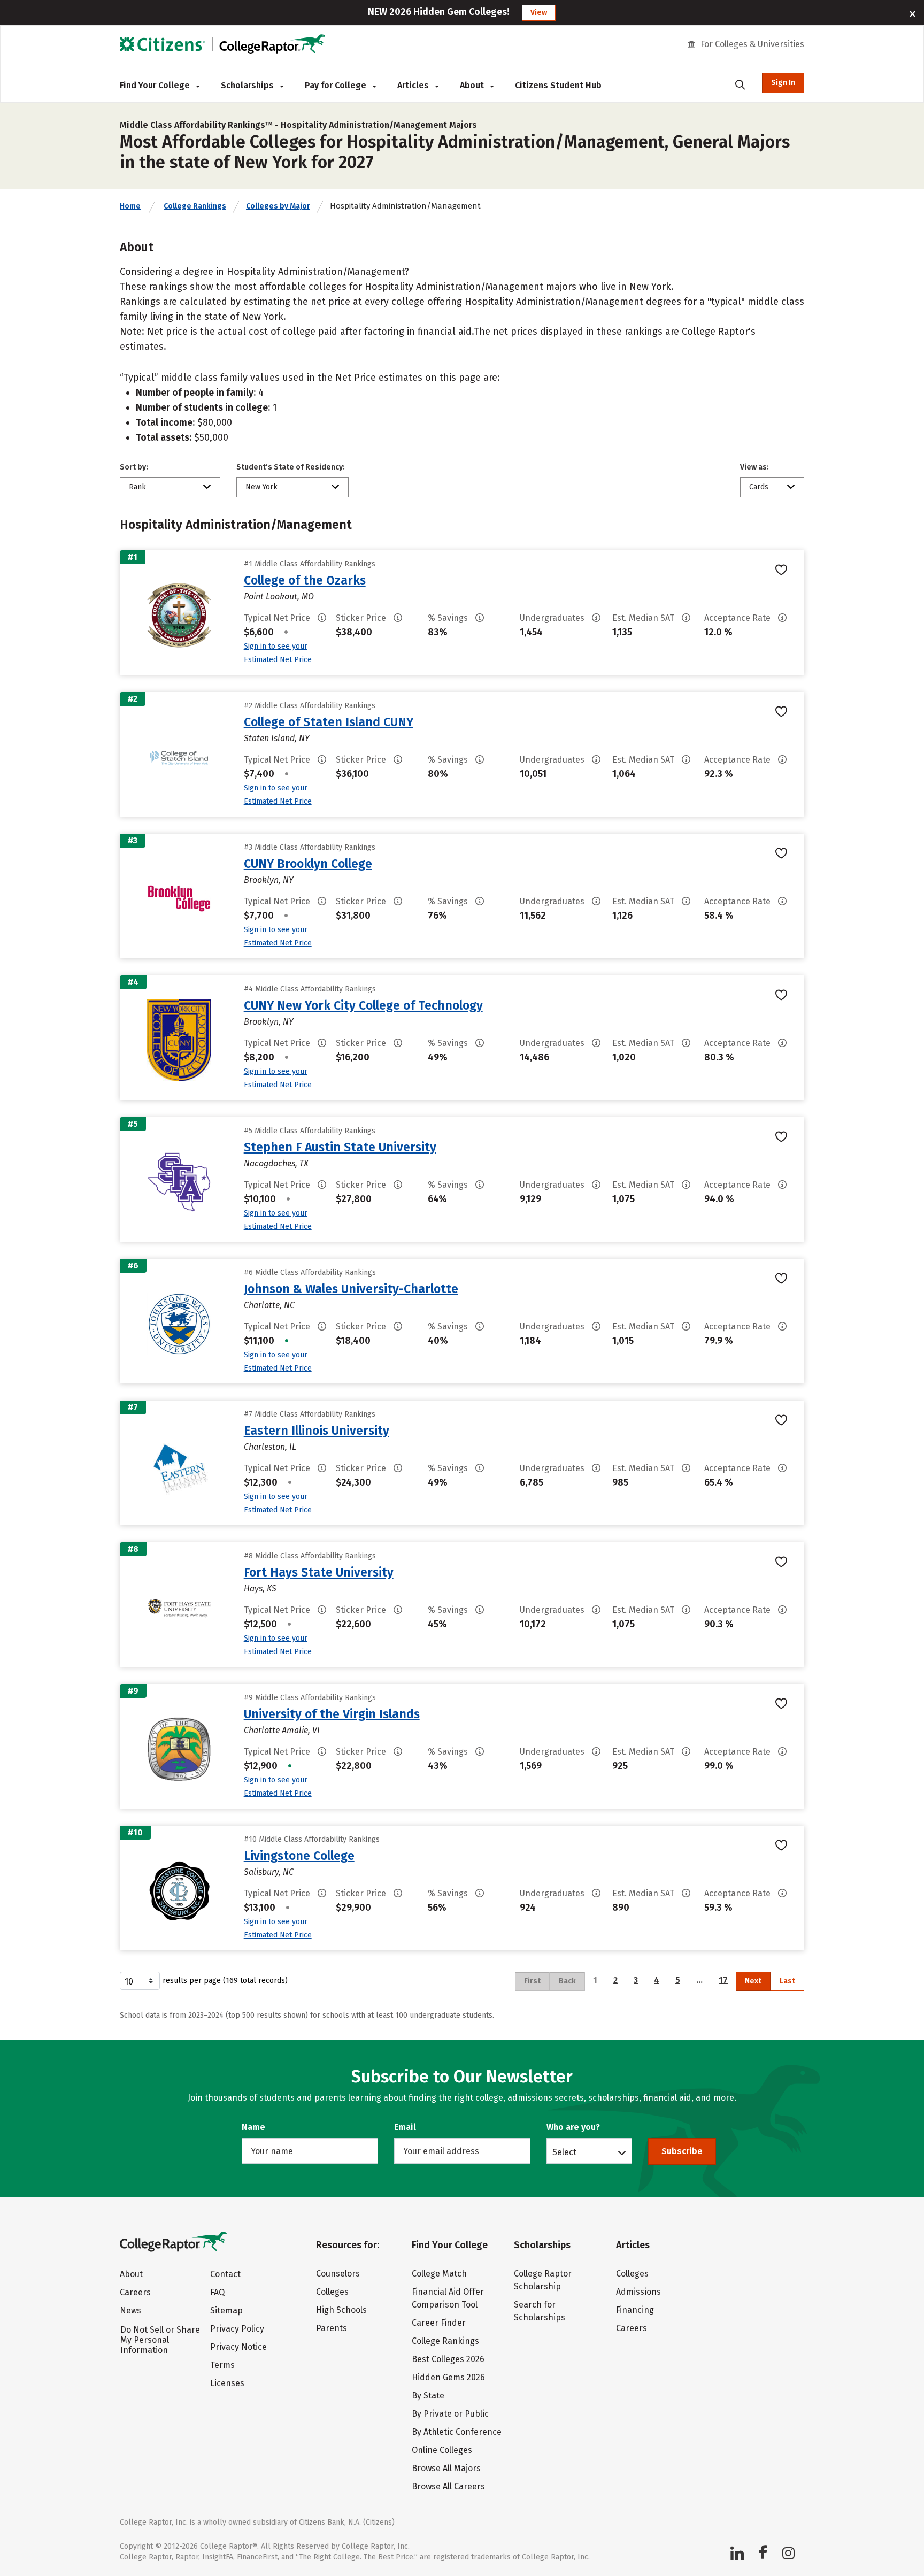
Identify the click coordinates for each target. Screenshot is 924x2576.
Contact (225, 2274)
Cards (759, 487)
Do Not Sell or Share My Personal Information (160, 2340)
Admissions (638, 2292)
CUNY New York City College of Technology (363, 1005)
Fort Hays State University (319, 1572)
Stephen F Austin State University (340, 1147)
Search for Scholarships (540, 2311)
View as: (754, 467)
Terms (222, 2365)
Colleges (332, 2292)
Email (405, 2127)
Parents (332, 2328)
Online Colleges (442, 2450)
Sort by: (134, 467)
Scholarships (248, 85)
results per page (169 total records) (225, 1981)
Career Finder (439, 2323)
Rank (137, 487)
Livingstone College (299, 1856)
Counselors (338, 2274)
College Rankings (195, 206)
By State (428, 2396)
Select (564, 2152)
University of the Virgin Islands (332, 1714)
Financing (635, 2310)
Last (787, 1981)
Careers (135, 2292)
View (539, 13)
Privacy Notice (238, 2347)
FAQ (217, 2292)
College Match (439, 2274)
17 (723, 1980)
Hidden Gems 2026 (448, 2377)
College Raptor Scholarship (543, 2280)
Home (130, 206)
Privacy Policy (237, 2329)
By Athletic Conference (457, 2432)
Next (753, 1981)
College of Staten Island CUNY (329, 722)
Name (253, 2127)
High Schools (341, 2310)
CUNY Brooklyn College (308, 864)
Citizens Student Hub (558, 85)
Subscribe (682, 2151)
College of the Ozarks (305, 580)
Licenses (227, 2383)
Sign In (783, 83)
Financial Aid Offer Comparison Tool (448, 2298)
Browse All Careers (448, 2486)
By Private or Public (450, 2414)
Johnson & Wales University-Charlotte (351, 1289)
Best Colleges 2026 (448, 2359)
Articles (414, 85)
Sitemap (226, 2310)
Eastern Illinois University (317, 1431)
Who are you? (573, 2127)
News (130, 2310)
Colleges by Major (278, 206)
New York (261, 487)
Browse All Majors (446, 2468)
